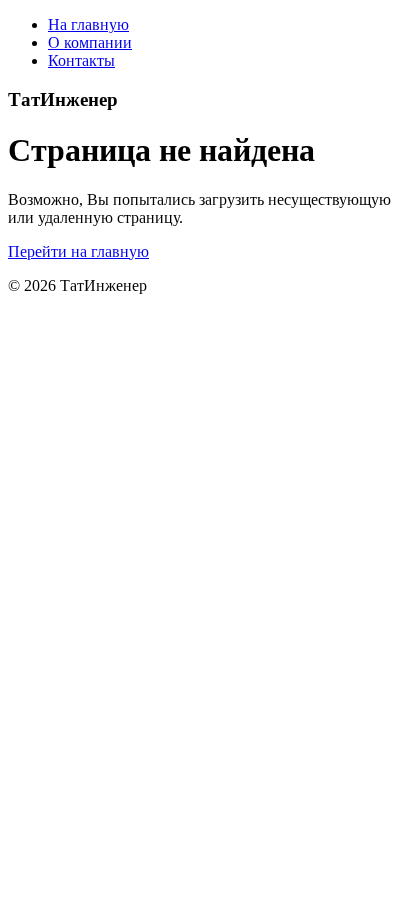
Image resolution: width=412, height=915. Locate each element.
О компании (90, 42)
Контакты (81, 60)
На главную (88, 24)
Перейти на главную (78, 251)
